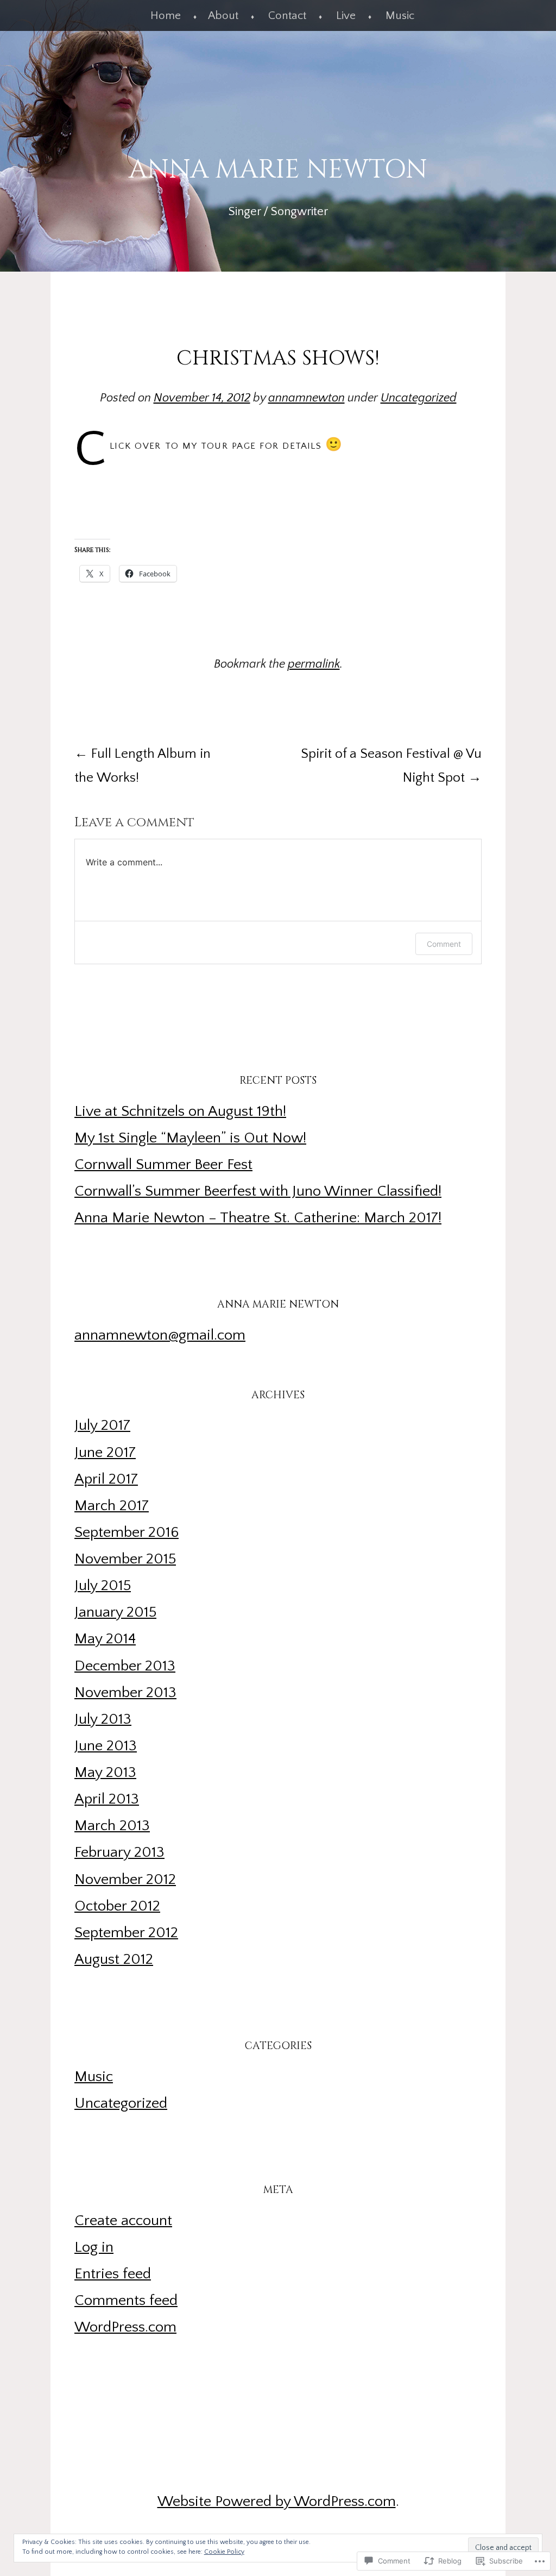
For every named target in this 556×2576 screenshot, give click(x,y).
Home (166, 15)
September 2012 (126, 1933)
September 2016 (127, 1532)
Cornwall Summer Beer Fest (163, 1165)
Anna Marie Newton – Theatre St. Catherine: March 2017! (258, 1218)
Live (346, 15)
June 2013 (106, 1746)
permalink (314, 664)
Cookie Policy (224, 2552)
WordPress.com (125, 2327)
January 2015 (115, 1612)
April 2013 (107, 1799)
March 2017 (112, 1506)
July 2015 (103, 1586)
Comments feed (126, 2301)
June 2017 (105, 1453)
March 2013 (112, 1826)
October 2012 (117, 1906)
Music (400, 15)
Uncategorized (419, 398)
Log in (94, 2247)
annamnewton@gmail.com (160, 1335)
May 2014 (105, 1639)
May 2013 (105, 1773)
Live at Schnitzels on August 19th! (180, 1111)
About (223, 15)
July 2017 (102, 1425)
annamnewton (307, 398)
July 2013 (103, 1719)
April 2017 (106, 1479)
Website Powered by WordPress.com (277, 2502)
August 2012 (114, 1959)
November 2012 (125, 1880)
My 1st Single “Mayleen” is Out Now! (190, 1138)
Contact (287, 15)
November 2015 (125, 1559)
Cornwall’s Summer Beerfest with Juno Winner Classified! (258, 1191)
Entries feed (113, 2274)
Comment (444, 944)
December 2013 (125, 1666)
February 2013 (119, 1852)
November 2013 (125, 1693)
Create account (123, 2221)
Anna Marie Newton (278, 170)
